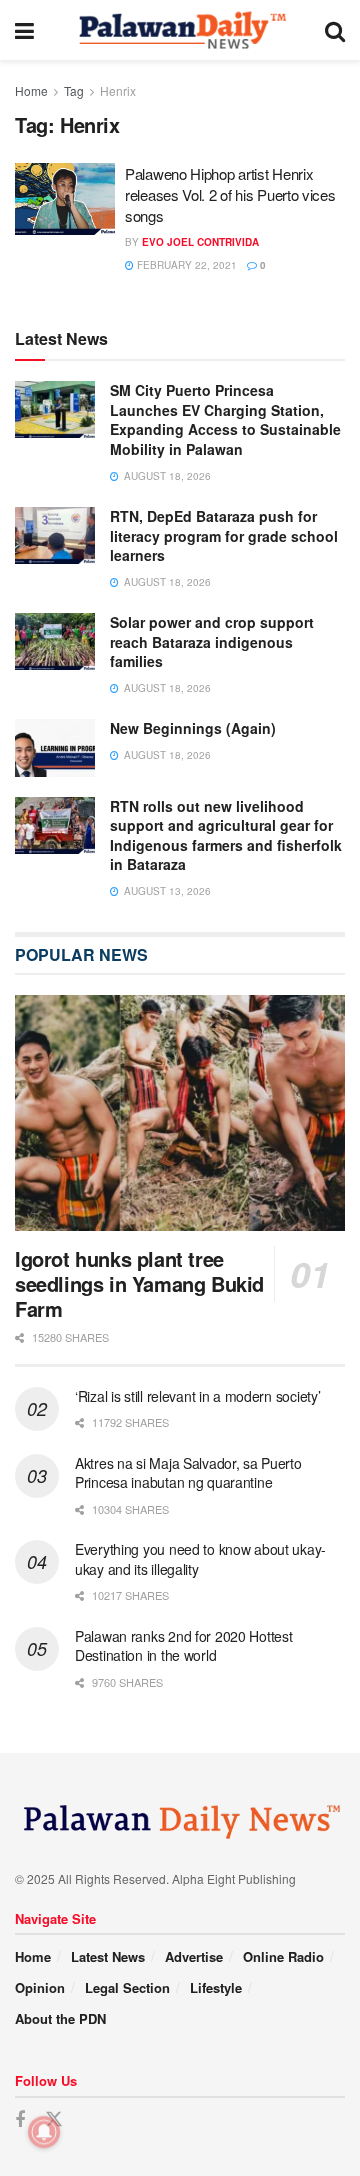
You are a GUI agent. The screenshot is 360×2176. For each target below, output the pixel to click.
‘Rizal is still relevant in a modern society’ (197, 1396)
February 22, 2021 (185, 265)
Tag (74, 90)
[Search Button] (335, 30)
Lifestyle (216, 1987)
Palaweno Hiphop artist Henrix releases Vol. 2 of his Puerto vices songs (230, 194)
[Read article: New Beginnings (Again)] (55, 747)
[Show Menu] (24, 30)
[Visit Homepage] (179, 30)
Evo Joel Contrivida (200, 242)
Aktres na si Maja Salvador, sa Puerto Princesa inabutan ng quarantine (188, 1473)
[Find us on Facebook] (20, 2120)
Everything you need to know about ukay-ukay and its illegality (200, 1559)
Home (31, 90)
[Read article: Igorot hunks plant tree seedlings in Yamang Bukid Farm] (180, 1113)
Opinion (40, 1987)
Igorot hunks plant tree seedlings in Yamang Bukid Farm (139, 1283)
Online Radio (283, 1956)
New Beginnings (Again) (193, 728)
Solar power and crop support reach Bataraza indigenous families (212, 641)
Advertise (194, 1956)
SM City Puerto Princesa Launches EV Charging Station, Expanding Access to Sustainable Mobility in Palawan (225, 419)
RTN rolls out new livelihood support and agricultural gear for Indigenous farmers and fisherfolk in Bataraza (226, 835)
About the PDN (60, 2018)
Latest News (108, 1956)
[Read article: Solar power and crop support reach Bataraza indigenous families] (55, 641)
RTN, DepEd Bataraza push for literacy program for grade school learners (224, 535)
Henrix (118, 90)
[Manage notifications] (44, 2132)
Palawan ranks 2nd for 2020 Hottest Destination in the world (183, 1646)
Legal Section (127, 1987)
